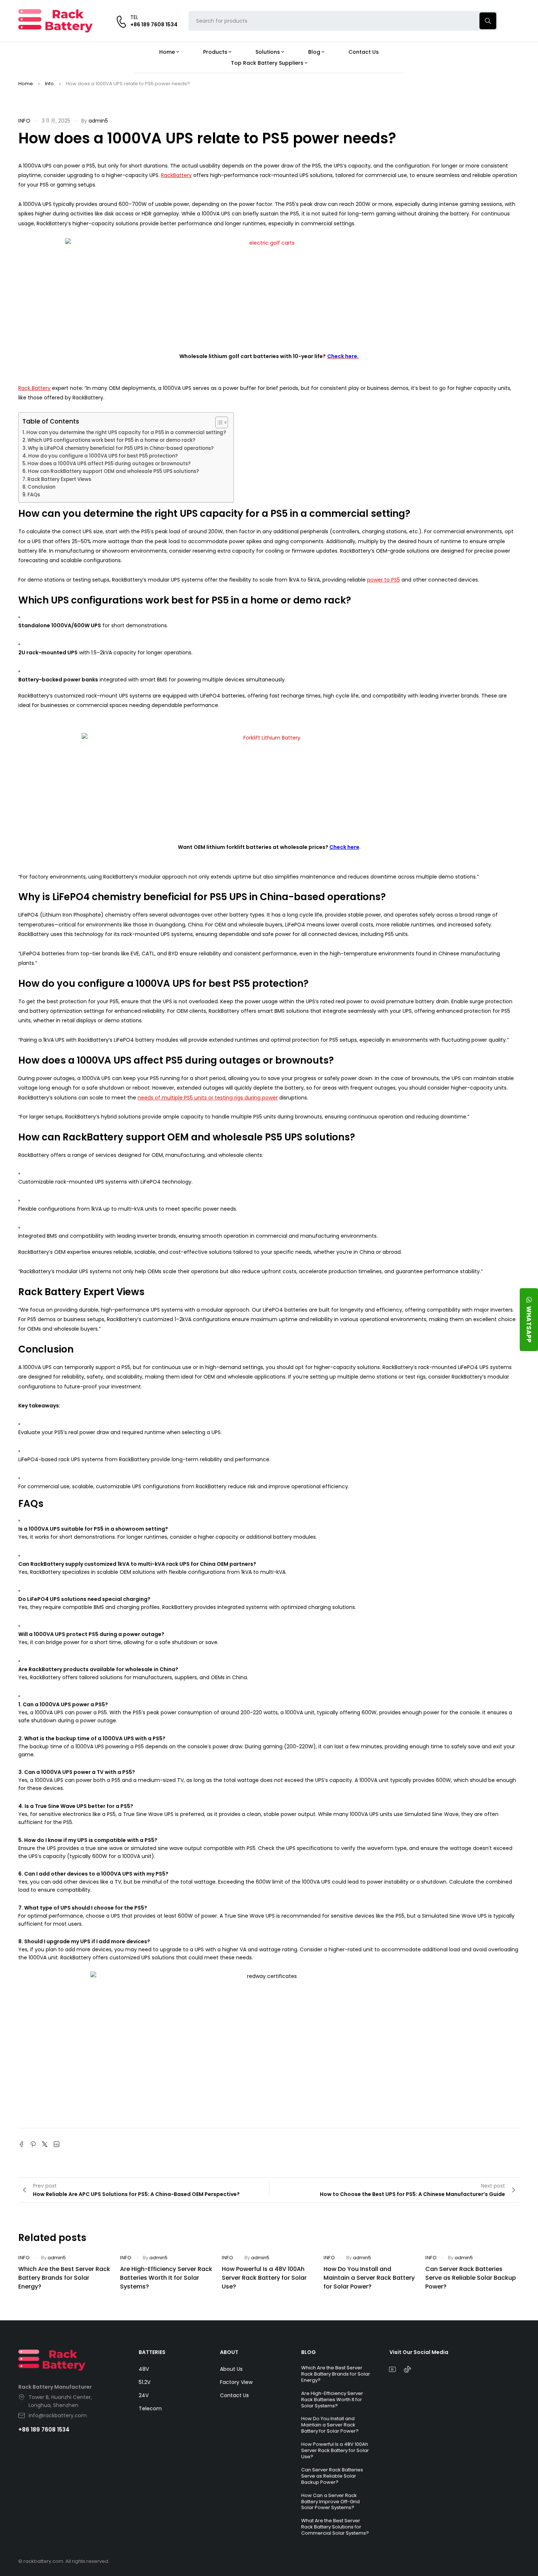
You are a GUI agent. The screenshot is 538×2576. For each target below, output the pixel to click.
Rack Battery (34, 388)
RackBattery (176, 175)
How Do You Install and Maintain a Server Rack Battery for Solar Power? (369, 2278)
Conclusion (41, 487)
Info (49, 84)
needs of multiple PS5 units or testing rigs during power (208, 1098)
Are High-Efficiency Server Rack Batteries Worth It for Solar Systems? (166, 2278)
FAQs (34, 495)
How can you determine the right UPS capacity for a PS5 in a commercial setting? (126, 433)
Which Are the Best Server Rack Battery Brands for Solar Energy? (64, 2278)
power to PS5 (384, 580)
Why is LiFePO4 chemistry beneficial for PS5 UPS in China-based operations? (121, 448)
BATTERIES (152, 2352)
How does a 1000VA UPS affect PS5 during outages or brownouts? (109, 464)
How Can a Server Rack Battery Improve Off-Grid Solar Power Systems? (330, 2502)
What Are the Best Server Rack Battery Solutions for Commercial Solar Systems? (335, 2527)
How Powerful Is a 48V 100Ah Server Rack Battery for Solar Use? (264, 2278)
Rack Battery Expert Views (59, 479)
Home (26, 84)
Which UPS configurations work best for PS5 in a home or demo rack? (111, 440)
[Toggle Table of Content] (218, 422)
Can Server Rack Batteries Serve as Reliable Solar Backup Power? (471, 2278)
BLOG (309, 2352)
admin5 (98, 121)
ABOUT (229, 2352)
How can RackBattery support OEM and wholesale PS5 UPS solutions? (113, 471)
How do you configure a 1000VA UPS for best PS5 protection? (103, 456)
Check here (344, 847)
